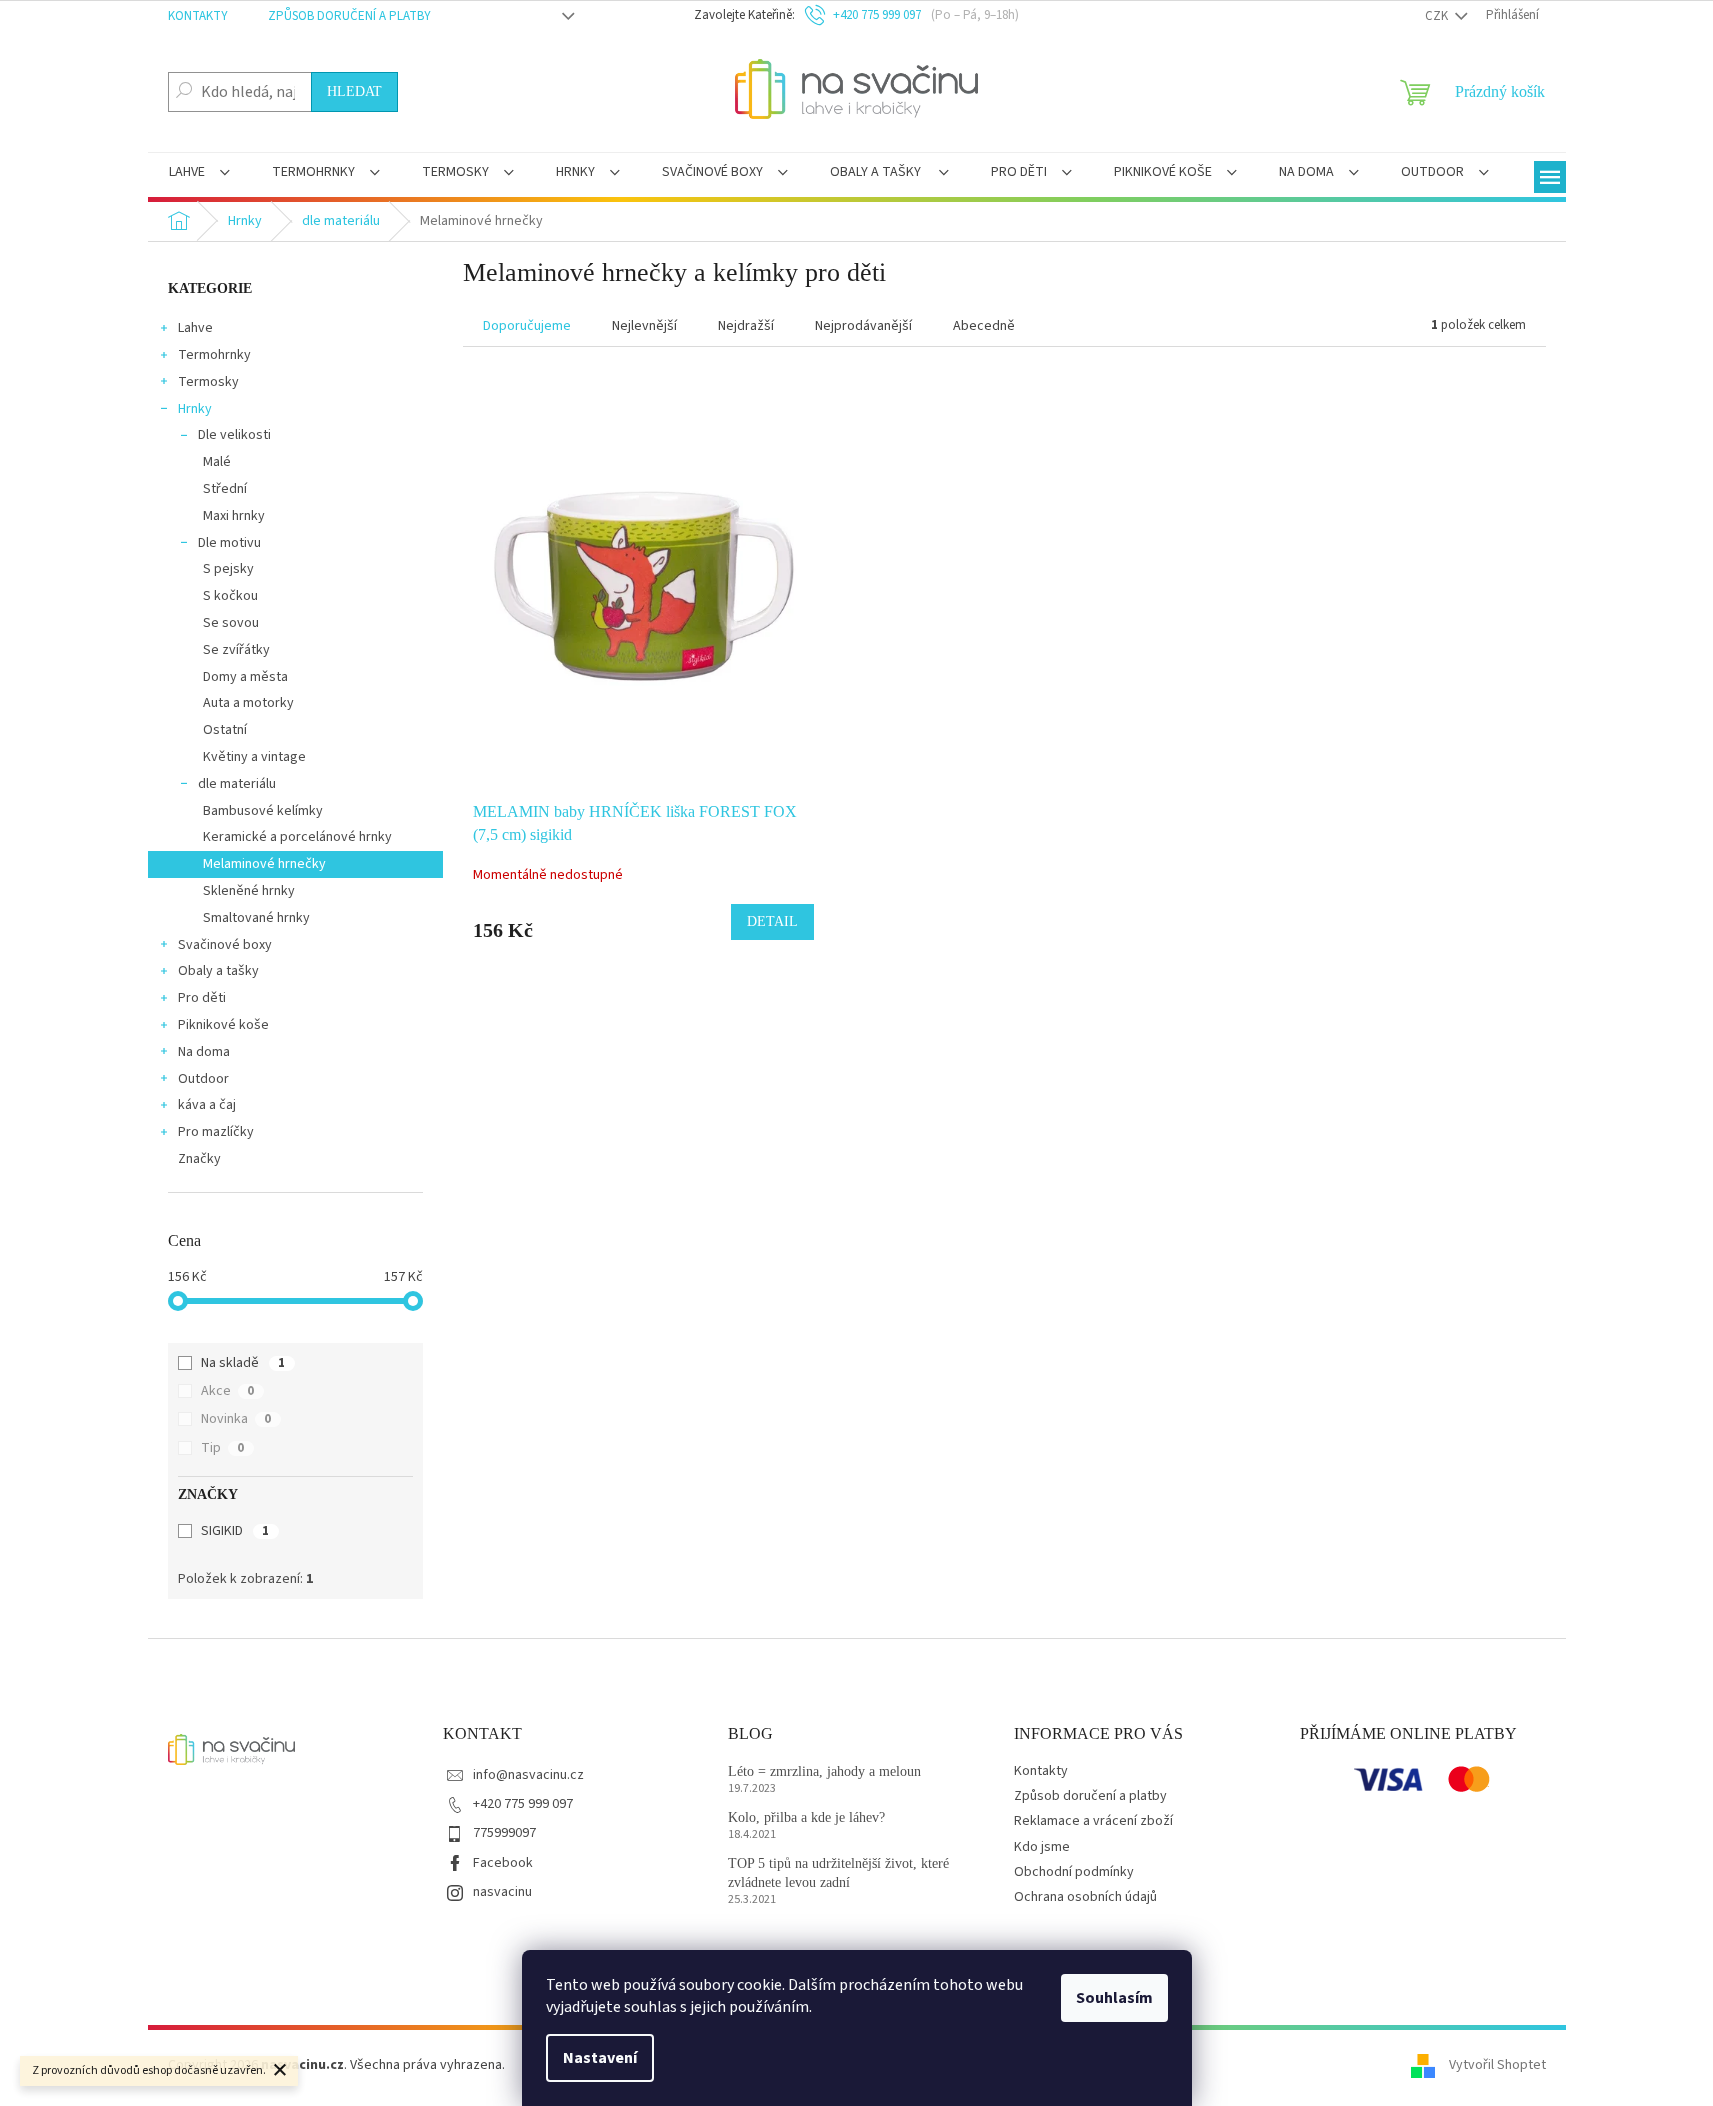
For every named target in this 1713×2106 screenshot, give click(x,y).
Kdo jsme (1042, 1847)
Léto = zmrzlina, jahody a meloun (824, 1771)
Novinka (236, 1419)
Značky (199, 1159)
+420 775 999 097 (523, 1804)
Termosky (208, 382)
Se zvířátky (236, 650)
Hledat (354, 91)
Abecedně (984, 326)
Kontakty (198, 16)
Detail (772, 921)
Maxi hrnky (234, 516)
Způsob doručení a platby (349, 16)
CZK (1438, 16)
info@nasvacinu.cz (528, 1775)
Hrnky (195, 409)
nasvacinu (502, 1892)
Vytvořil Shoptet (1497, 2065)
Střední (225, 489)
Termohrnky (214, 355)
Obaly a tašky (218, 971)
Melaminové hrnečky (264, 864)
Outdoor (203, 1079)
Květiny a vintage (254, 757)
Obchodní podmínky (1074, 1872)
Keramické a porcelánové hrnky (297, 837)
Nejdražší (746, 326)
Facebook (503, 1863)
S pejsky (228, 569)
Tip (222, 1448)
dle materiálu (237, 784)
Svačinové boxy (225, 945)
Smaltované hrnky (256, 918)
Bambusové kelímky (263, 811)
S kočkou (230, 596)
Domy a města (245, 677)
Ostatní (225, 730)
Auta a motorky (248, 703)
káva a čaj (207, 1105)
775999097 (504, 1833)
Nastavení (600, 2058)
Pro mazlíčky (216, 1132)
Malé (217, 462)
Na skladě (243, 1363)
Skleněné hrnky (249, 891)
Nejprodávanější (863, 326)
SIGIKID (235, 1531)
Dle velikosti (234, 435)
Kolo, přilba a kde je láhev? (806, 1817)
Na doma (204, 1052)
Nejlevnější (644, 326)
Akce (227, 1391)
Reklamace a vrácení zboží (1093, 1821)
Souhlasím (1114, 1998)
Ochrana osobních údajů (1085, 1897)
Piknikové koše (223, 1025)
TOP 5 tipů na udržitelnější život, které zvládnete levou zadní (838, 1873)
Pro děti (202, 998)
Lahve (195, 328)
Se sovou (231, 623)
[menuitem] (199, 174)
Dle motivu (229, 543)
